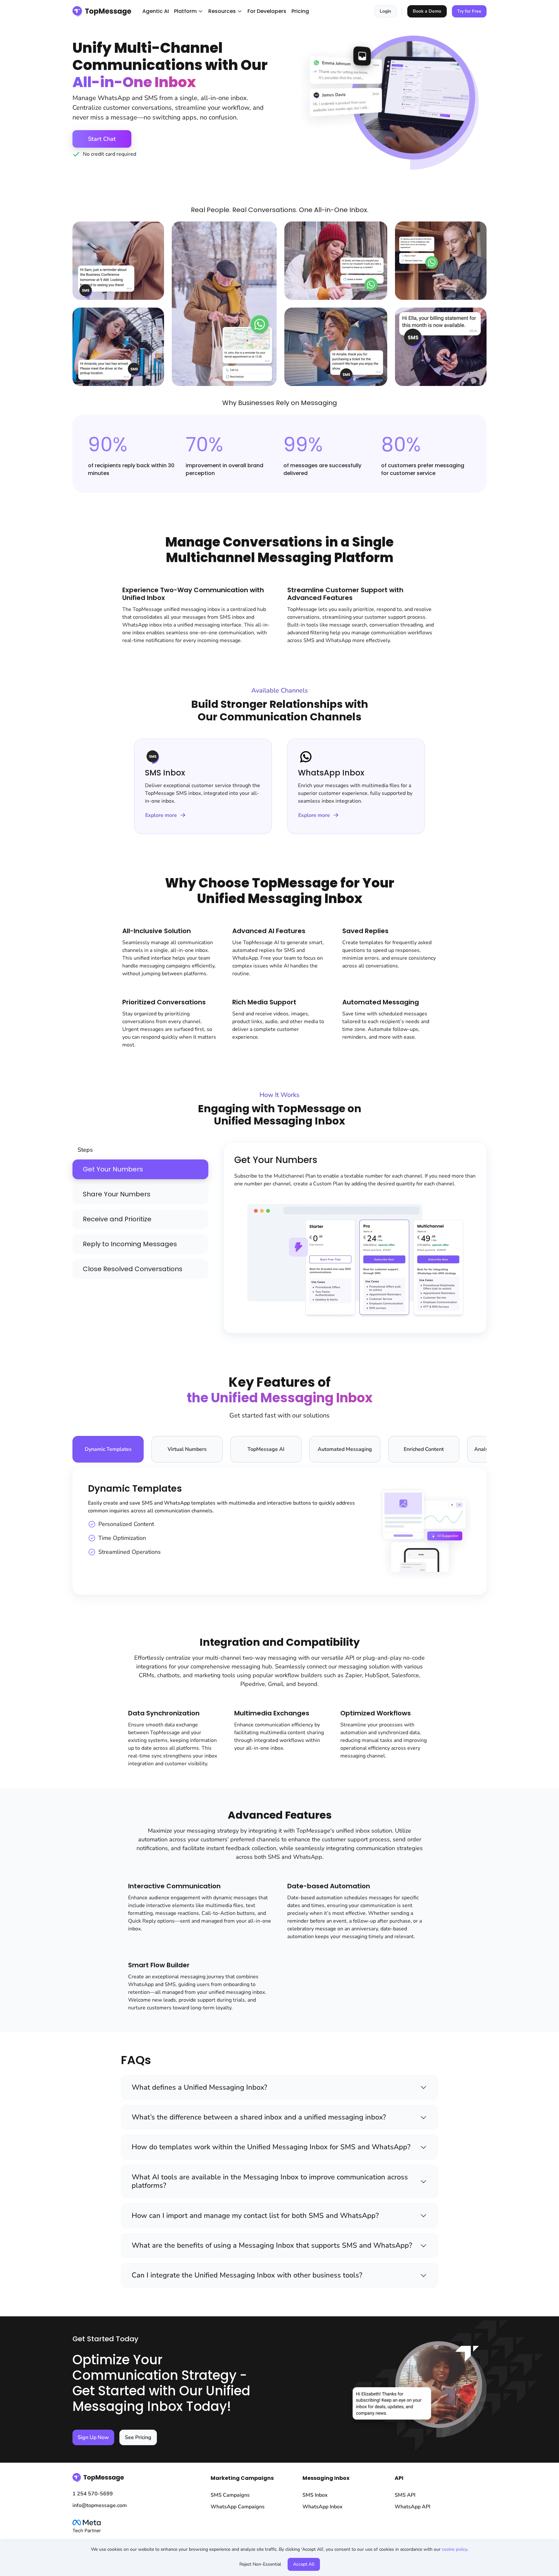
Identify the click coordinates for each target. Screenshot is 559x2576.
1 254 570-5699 (93, 2494)
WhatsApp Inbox (323, 2507)
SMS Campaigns (230, 2495)
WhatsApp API (412, 2507)
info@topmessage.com (100, 2505)
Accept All (304, 2564)
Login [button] (385, 11)
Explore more (161, 815)
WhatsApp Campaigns (238, 2507)
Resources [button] (222, 11)
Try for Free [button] (469, 11)
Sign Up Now (93, 2437)
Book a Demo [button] (427, 11)
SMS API (405, 2495)
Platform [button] (185, 11)
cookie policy (455, 2549)
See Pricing (138, 2437)
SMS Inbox (315, 2495)
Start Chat (102, 139)
